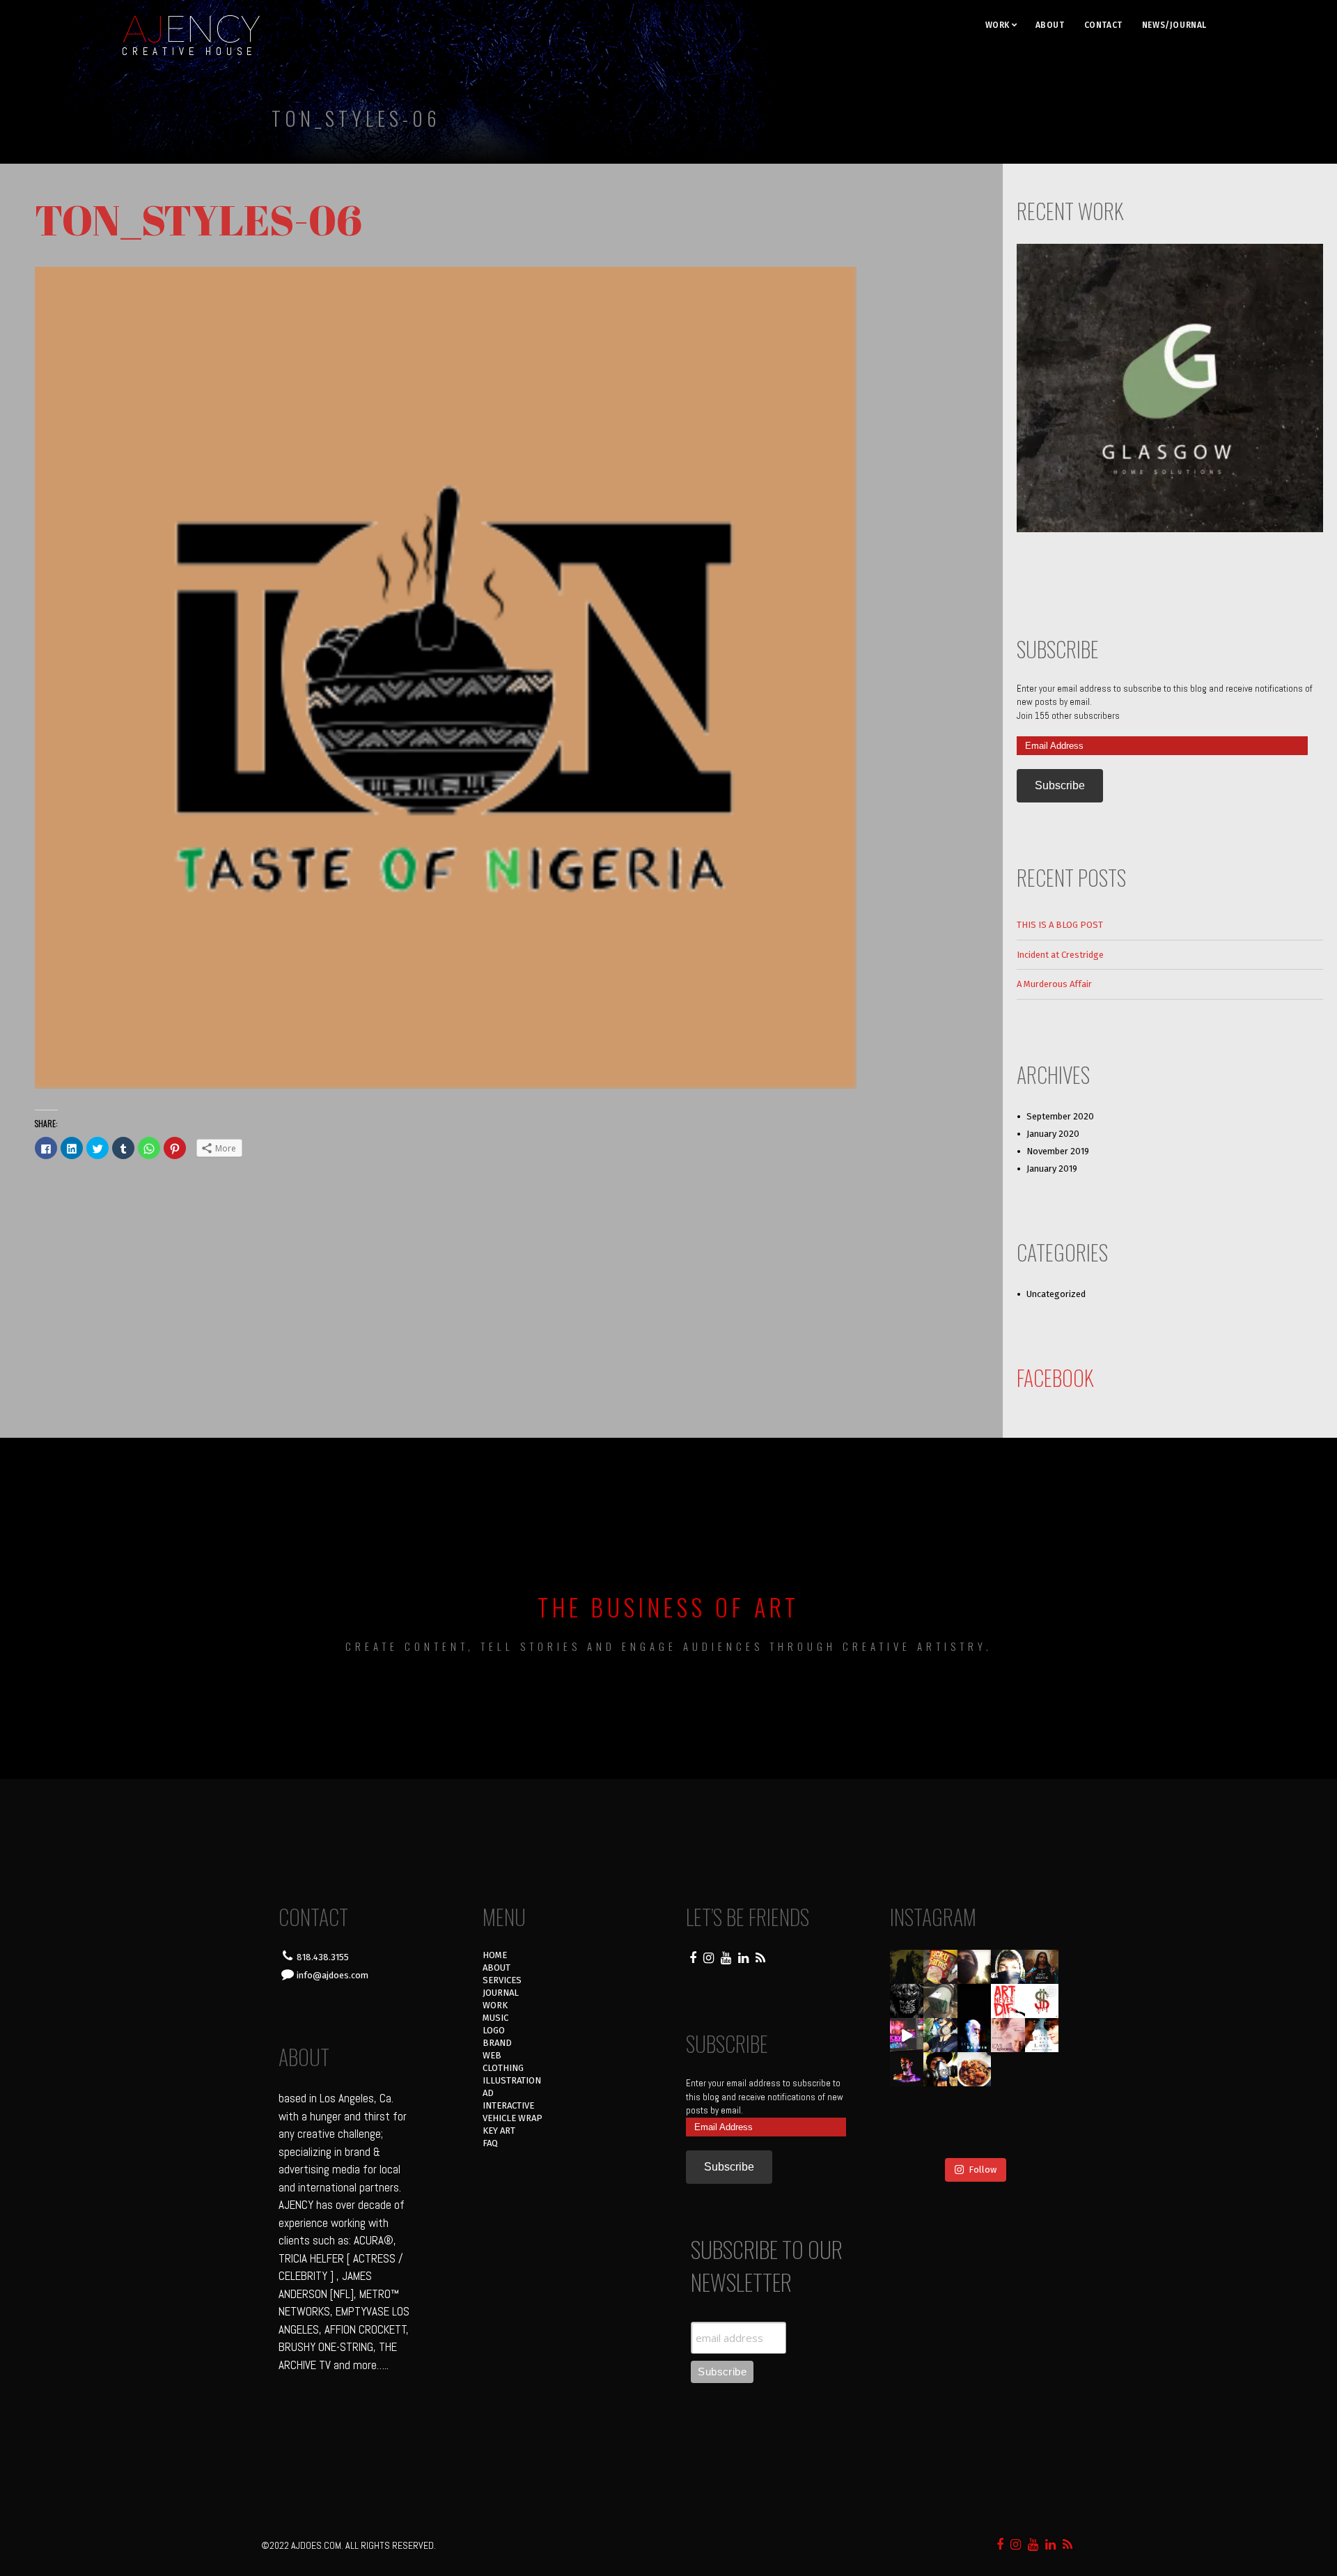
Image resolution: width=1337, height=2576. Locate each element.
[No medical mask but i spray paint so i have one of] (940, 2069)
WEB (492, 2055)
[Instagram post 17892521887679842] (907, 1967)
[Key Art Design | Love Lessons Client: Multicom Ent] (1008, 2035)
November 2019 (1058, 1151)
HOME (495, 1955)
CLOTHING (503, 2068)
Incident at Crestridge (1060, 955)
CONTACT (1103, 25)
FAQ (490, 2143)
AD (488, 2093)
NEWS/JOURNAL (1174, 25)
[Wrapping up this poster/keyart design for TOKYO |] (907, 2035)
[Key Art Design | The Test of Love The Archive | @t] (1042, 2035)
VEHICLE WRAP (513, 2118)
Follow (983, 2170)
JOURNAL (501, 1993)
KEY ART (499, 2131)
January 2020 (1053, 1134)
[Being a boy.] (1008, 2137)
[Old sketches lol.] (1042, 2069)
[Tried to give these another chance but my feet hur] (975, 2137)
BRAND (497, 2043)
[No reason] (1008, 1967)
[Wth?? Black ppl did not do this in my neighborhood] (940, 2001)
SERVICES (502, 1980)
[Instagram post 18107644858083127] (975, 2001)
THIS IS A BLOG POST (1060, 925)
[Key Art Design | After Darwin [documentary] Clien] (975, 2035)
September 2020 (1060, 1116)
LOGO (494, 2030)
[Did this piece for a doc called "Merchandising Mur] (1042, 2001)
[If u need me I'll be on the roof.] (975, 2103)
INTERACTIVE (508, 2105)
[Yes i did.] (940, 1967)
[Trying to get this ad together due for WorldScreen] (940, 2103)
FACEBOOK (1055, 1378)
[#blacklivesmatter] (1042, 1967)
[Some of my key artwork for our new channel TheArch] (907, 2137)
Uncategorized (1056, 1294)
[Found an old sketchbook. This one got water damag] (907, 2103)
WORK (998, 25)
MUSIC (495, 2018)
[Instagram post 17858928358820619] (940, 2035)
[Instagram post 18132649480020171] (907, 2069)
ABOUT (1050, 25)
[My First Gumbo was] (975, 2069)
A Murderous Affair (1054, 984)
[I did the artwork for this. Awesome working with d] (1008, 2103)
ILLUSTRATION (512, 2080)
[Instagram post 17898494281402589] (1042, 2137)
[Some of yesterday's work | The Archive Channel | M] (1042, 2103)
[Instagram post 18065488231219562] (975, 1967)
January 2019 (1052, 1169)
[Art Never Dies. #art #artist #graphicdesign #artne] (1008, 2001)
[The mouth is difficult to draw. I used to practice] (1008, 2069)
